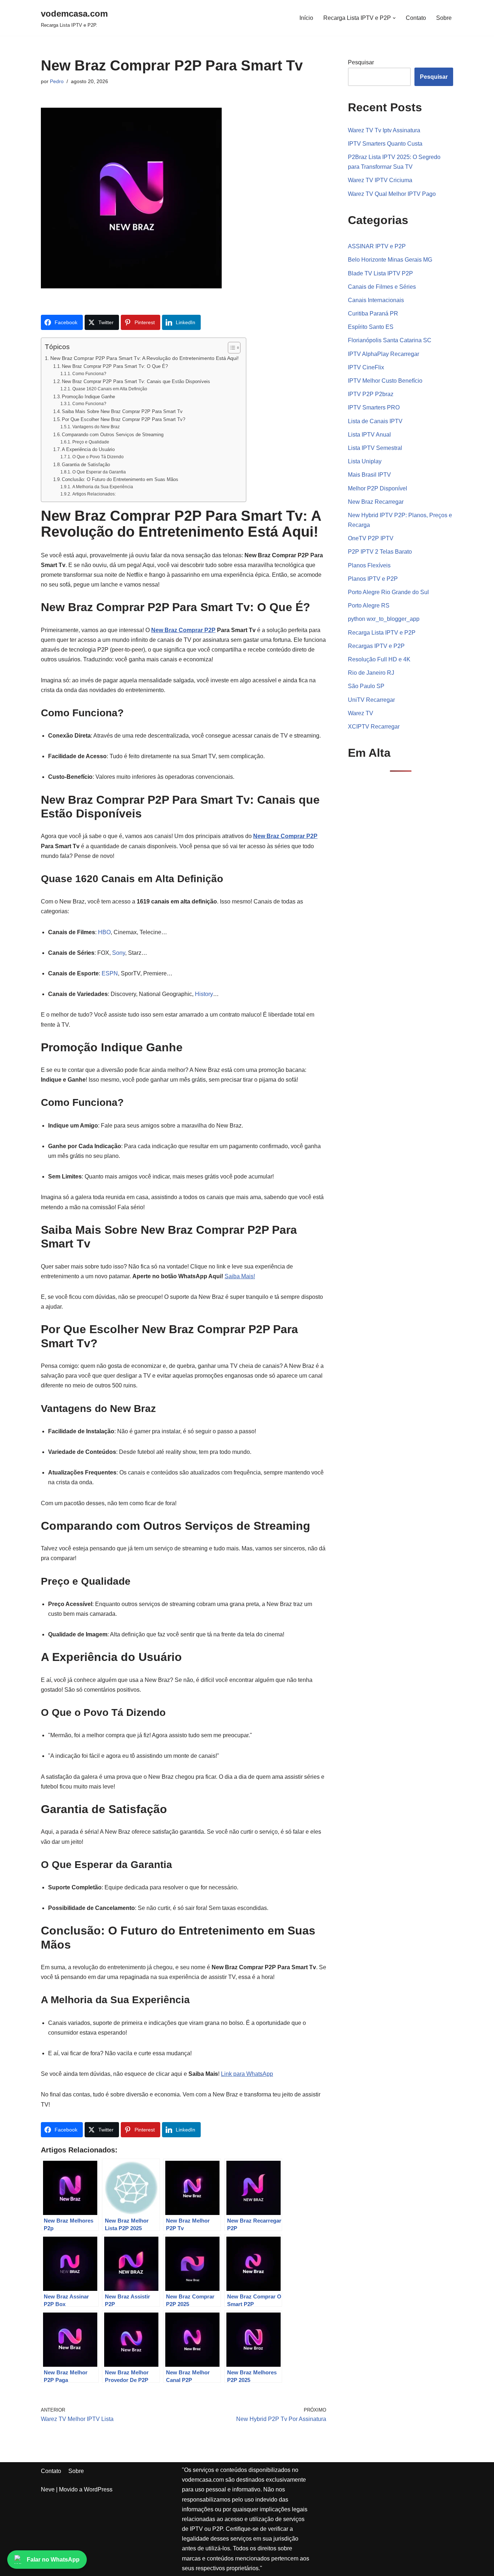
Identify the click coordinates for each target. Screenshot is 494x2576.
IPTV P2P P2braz (371, 394)
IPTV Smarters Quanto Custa (385, 144)
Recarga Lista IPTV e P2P (382, 633)
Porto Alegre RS (369, 606)
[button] (394, 18)
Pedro (57, 81)
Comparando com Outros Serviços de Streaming (113, 435)
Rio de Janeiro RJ (371, 673)
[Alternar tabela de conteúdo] (231, 348)
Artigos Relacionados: (94, 494)
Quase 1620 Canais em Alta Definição (110, 389)
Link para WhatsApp (247, 2074)
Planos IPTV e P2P (373, 579)
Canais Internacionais (376, 300)
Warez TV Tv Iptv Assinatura (384, 130)
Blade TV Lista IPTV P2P (380, 273)
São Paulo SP (366, 686)
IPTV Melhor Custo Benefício (385, 381)
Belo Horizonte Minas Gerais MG (390, 260)
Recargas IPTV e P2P (376, 646)
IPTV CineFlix (366, 367)
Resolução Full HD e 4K (379, 659)
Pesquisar (361, 62)
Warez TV (361, 713)
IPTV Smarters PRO (374, 407)
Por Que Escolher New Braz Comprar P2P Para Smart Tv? (123, 419)
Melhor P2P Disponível (378, 488)
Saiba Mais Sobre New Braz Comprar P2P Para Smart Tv (122, 411)
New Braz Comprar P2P (183, 630)
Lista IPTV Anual (369, 435)
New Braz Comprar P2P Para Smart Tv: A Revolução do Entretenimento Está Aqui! (144, 358)
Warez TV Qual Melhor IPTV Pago (392, 194)
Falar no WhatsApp (53, 2560)
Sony (119, 953)
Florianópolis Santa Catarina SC (390, 340)
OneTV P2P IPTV (371, 538)
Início (306, 18)
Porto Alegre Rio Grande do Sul (388, 592)
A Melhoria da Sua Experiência (103, 487)
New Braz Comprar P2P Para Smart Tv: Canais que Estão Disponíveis (136, 381)
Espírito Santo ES (371, 327)
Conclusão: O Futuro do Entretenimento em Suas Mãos (120, 479)
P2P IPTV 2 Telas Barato (380, 552)
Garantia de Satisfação (86, 465)
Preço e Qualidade (91, 442)
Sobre (444, 18)
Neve (48, 2489)
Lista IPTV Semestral (375, 448)
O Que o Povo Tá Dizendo (98, 457)
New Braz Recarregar (376, 502)
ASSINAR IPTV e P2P (377, 246)
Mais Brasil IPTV (369, 475)
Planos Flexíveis (369, 565)
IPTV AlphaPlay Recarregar (384, 354)
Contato (416, 18)
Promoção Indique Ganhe (88, 397)
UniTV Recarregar (371, 700)
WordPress (98, 2489)
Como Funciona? (89, 373)
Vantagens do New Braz (96, 427)
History (204, 994)
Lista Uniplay (365, 461)
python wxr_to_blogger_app (384, 619)
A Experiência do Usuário (88, 449)
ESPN (110, 973)
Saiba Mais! (240, 1276)
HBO (104, 932)
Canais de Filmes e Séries (382, 287)
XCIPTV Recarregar (374, 727)
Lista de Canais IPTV (375, 421)
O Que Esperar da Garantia (99, 472)
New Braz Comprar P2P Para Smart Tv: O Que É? (115, 366)
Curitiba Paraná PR (373, 314)
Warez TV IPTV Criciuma (380, 180)
